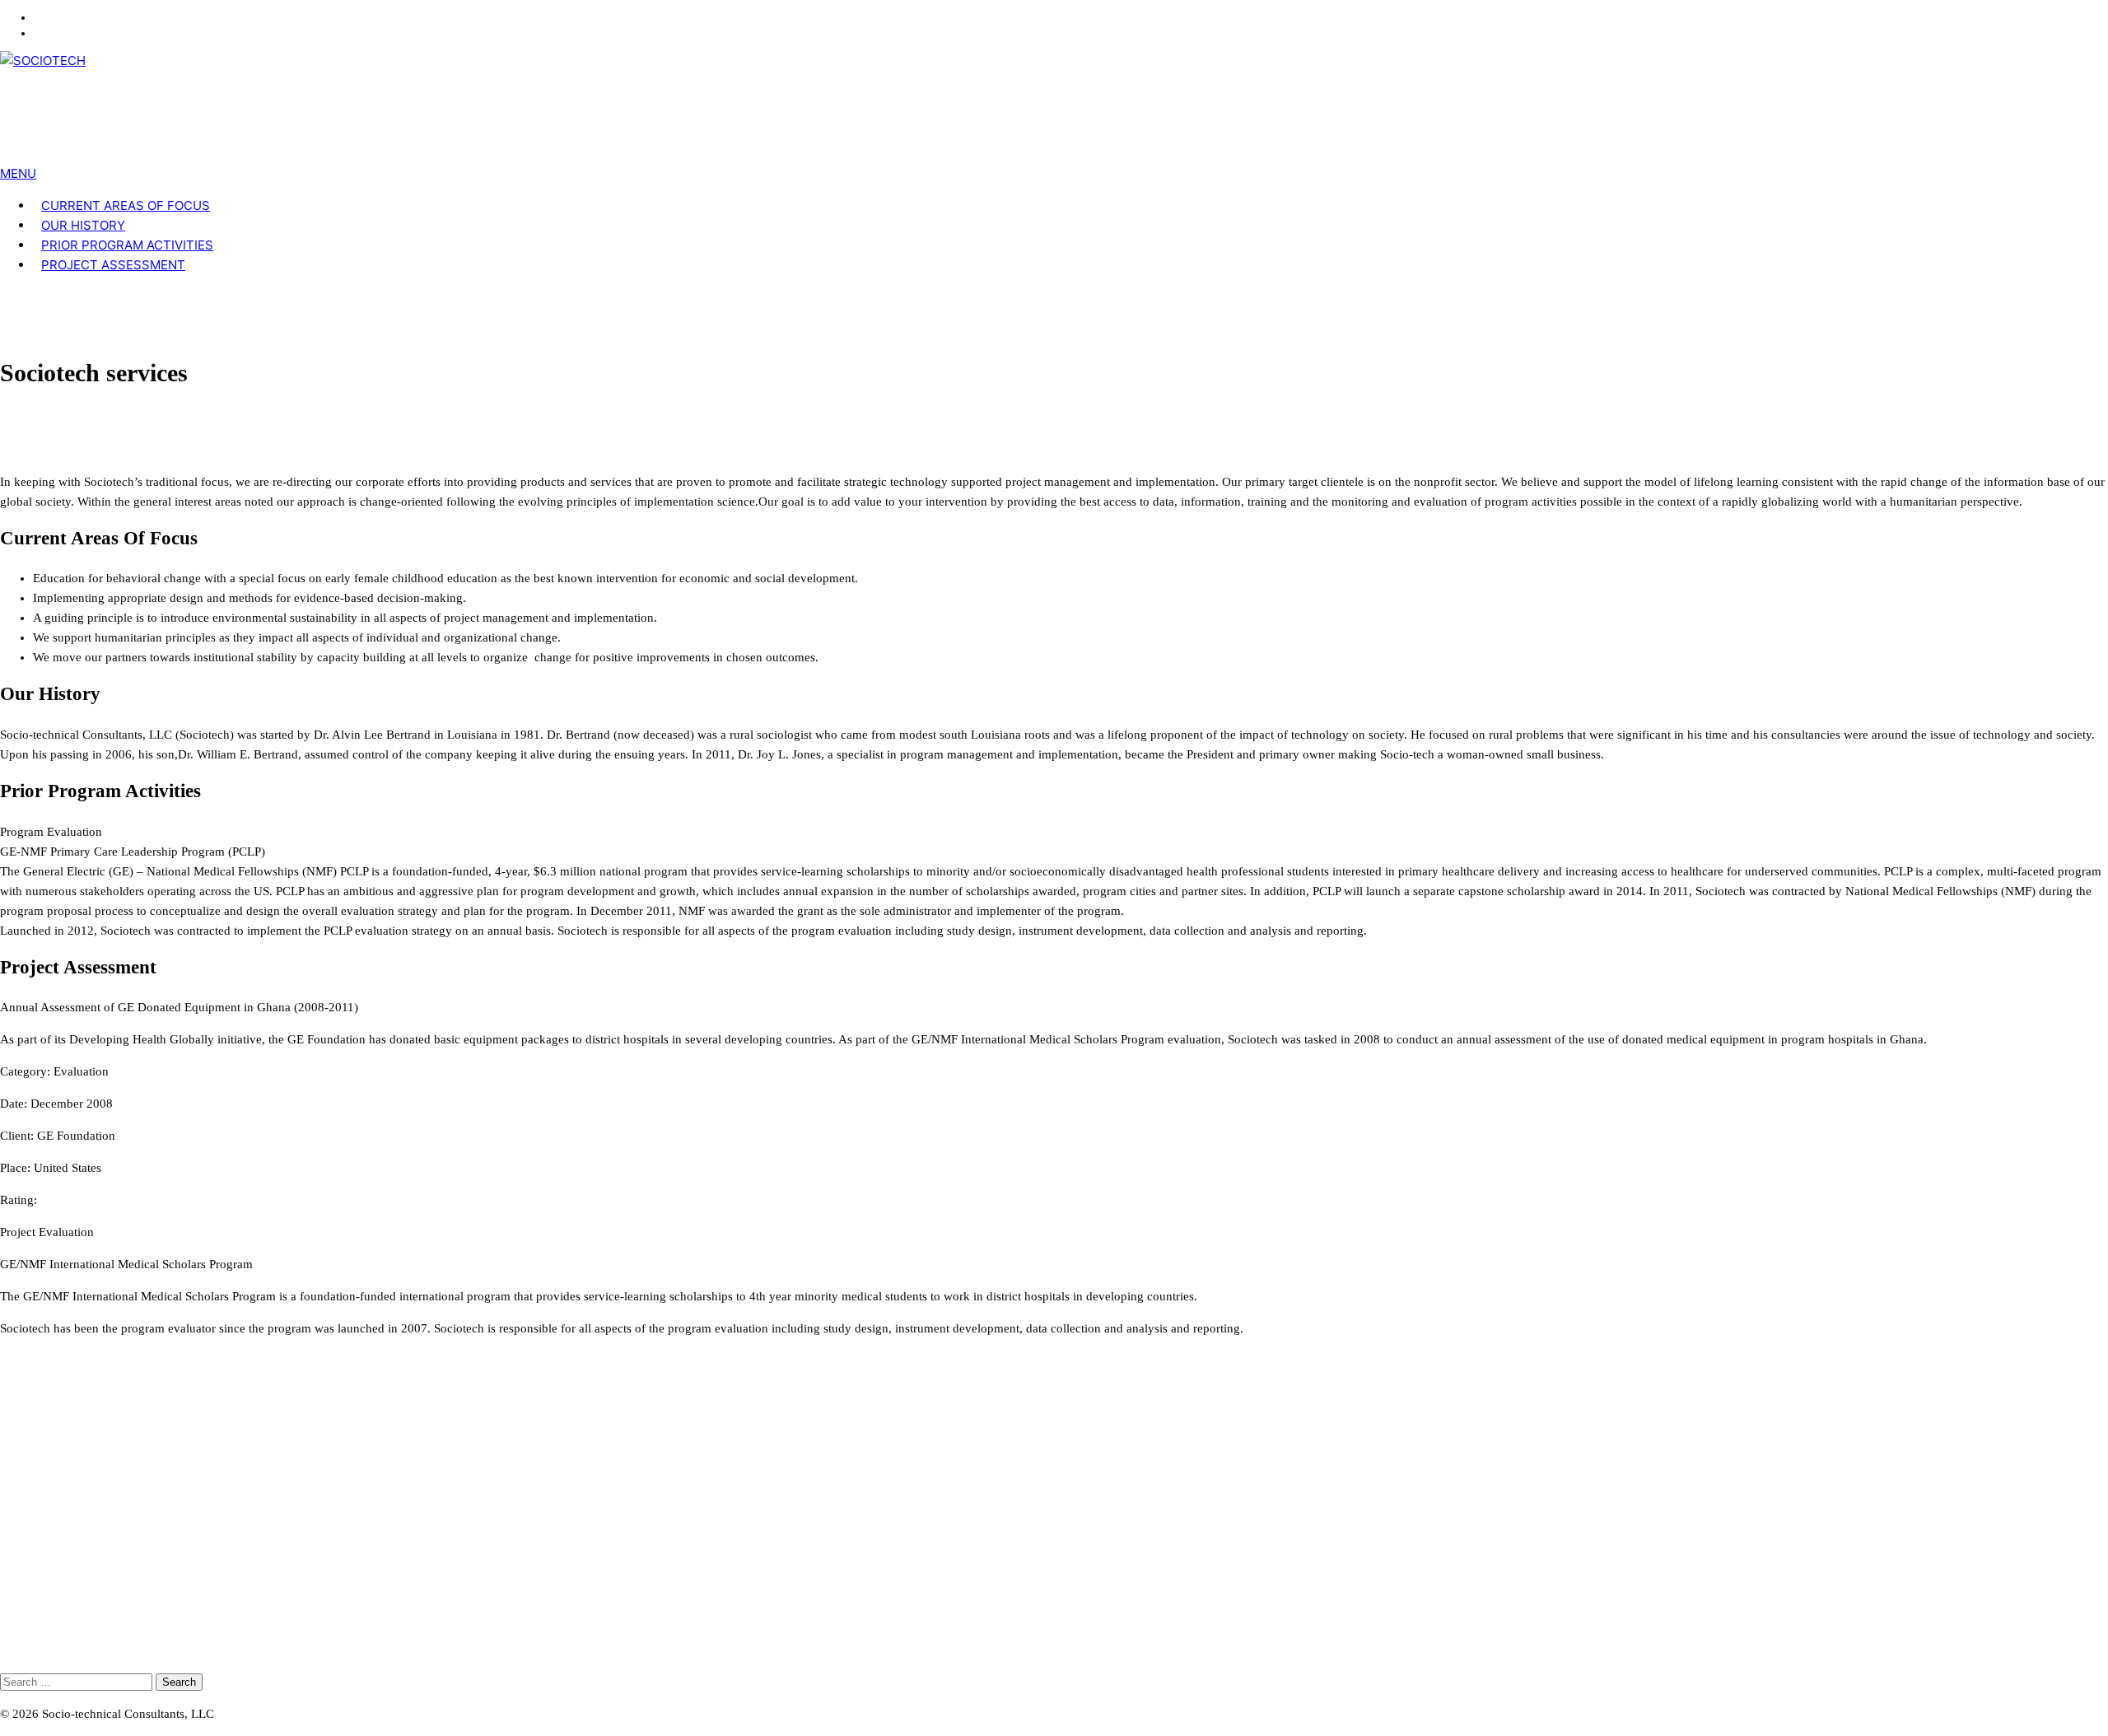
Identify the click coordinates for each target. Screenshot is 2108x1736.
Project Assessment (113, 265)
